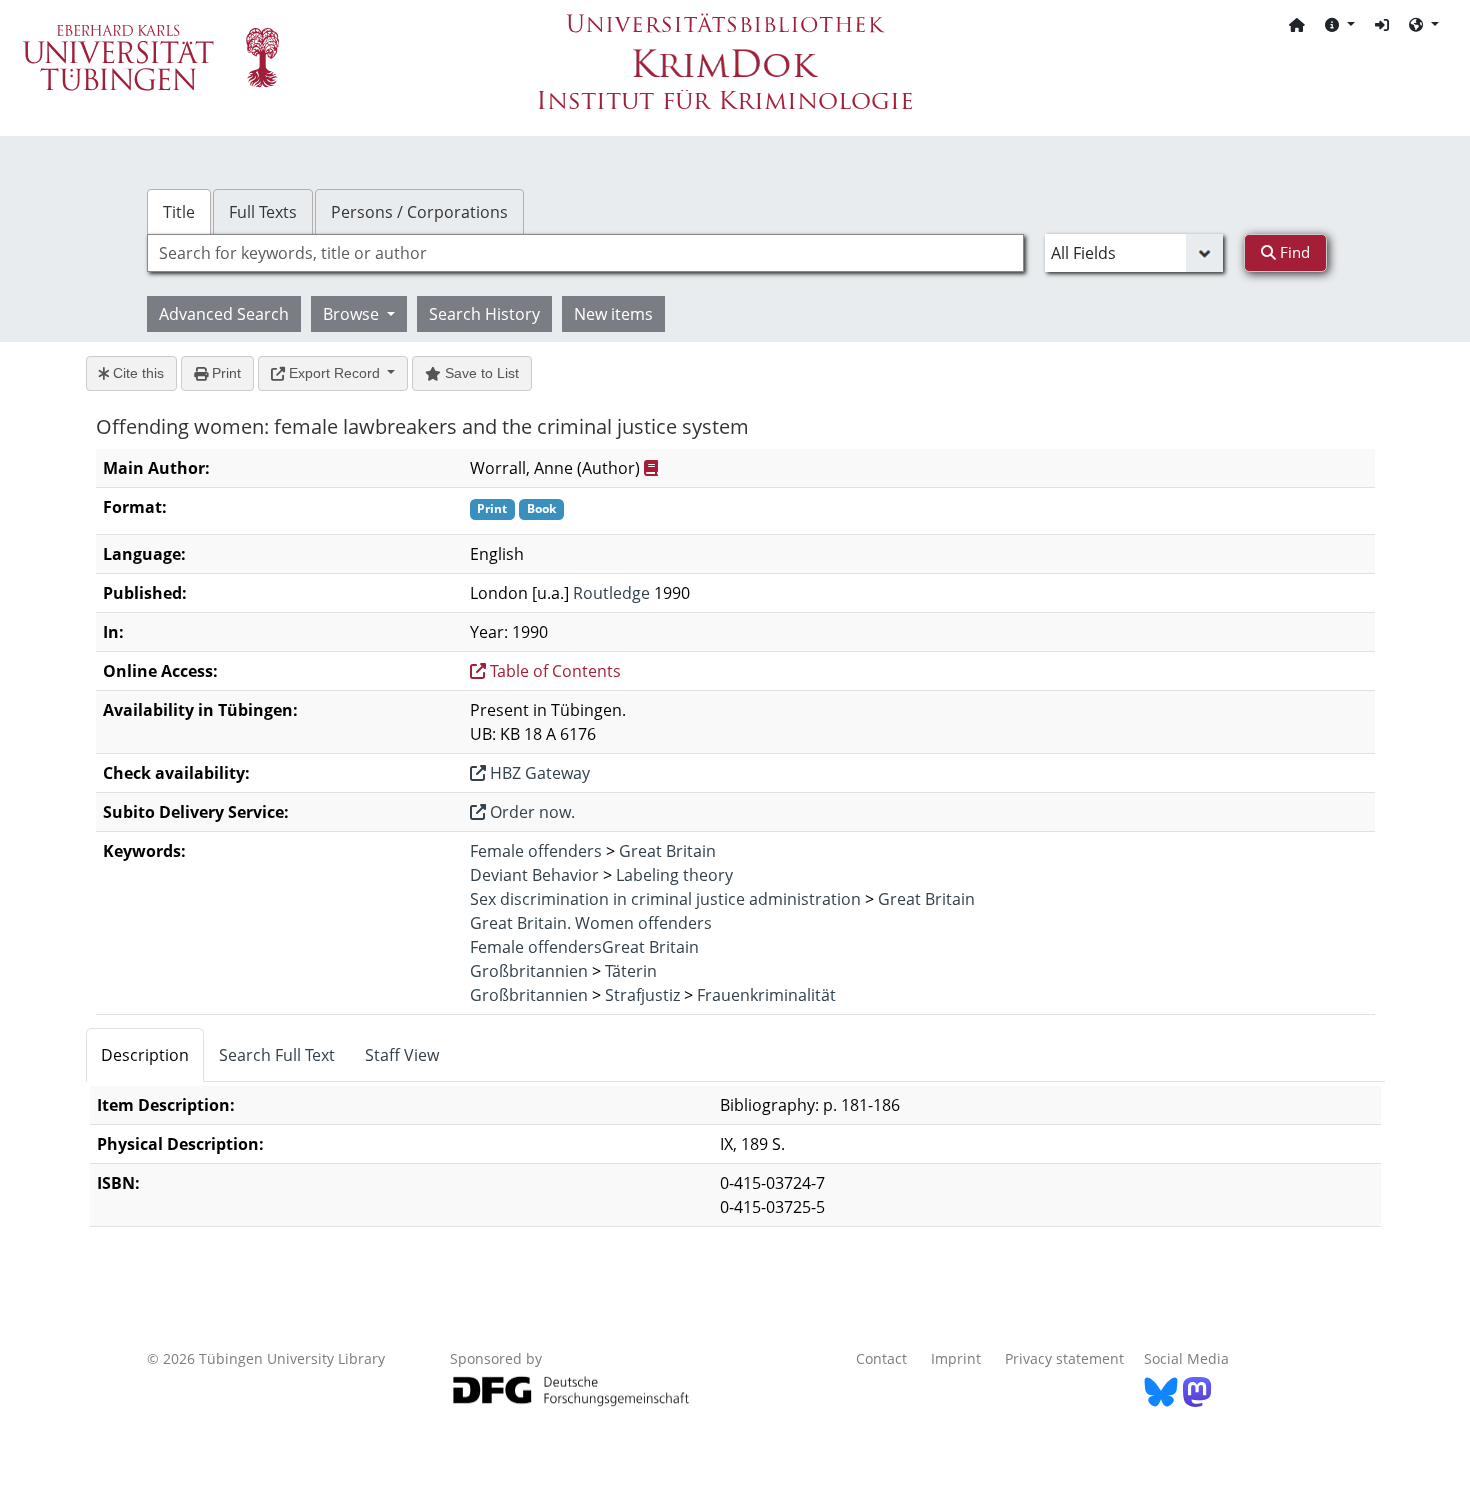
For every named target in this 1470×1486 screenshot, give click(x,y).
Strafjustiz (642, 995)
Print (224, 373)
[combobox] (585, 253)
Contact (881, 1358)
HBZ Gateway (538, 773)
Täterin (631, 971)
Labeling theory (674, 875)
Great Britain (667, 851)
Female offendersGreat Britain (584, 947)
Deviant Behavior (534, 875)
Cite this (136, 373)
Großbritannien (529, 971)
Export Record (334, 373)
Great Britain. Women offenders (591, 923)
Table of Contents (553, 671)
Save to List (480, 373)
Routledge (611, 593)
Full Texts (263, 212)
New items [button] (613, 314)
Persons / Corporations (419, 212)
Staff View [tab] (402, 1055)
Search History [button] (484, 314)
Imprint (956, 1358)
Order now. (530, 812)
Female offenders (536, 851)
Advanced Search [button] (224, 314)
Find (1293, 252)
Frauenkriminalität (766, 995)
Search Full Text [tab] (277, 1055)
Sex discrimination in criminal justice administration (665, 899)
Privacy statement (1064, 1358)
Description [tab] (145, 1055)
